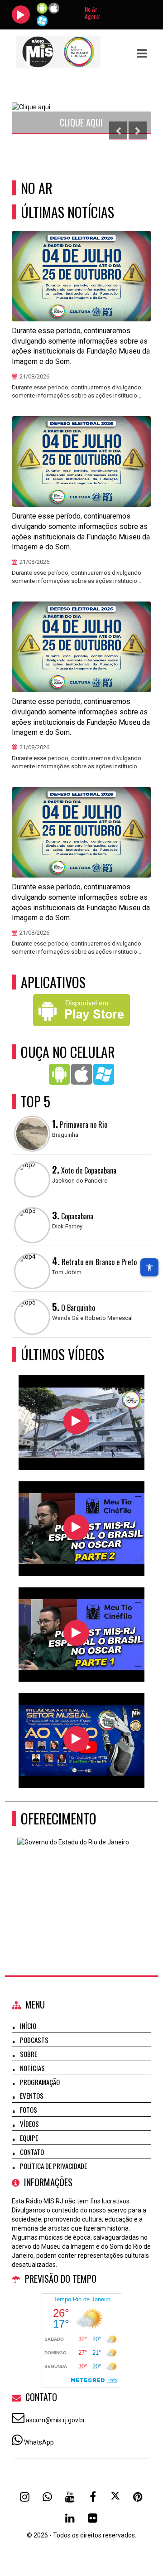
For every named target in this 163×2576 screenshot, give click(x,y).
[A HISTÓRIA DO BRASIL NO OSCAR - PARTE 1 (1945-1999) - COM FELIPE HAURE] (76, 1633)
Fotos (29, 2110)
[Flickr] (93, 2518)
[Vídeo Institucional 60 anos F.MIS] (76, 1421)
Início (28, 2026)
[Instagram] (25, 2497)
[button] (142, 53)
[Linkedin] (70, 2518)
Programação (40, 2082)
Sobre (29, 2054)
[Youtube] (70, 2497)
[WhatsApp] (48, 2497)
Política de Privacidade (53, 2166)
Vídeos (29, 2124)
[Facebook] (93, 2497)
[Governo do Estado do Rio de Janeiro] (78, 1882)
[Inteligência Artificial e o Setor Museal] (76, 1739)
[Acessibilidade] (149, 1267)
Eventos (32, 2096)
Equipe (29, 2138)
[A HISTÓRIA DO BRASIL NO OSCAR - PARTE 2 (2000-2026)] (76, 1527)
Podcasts (34, 2040)
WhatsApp (39, 2442)
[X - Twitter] (115, 2497)
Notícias (32, 2068)
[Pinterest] (138, 2497)
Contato (32, 2152)
